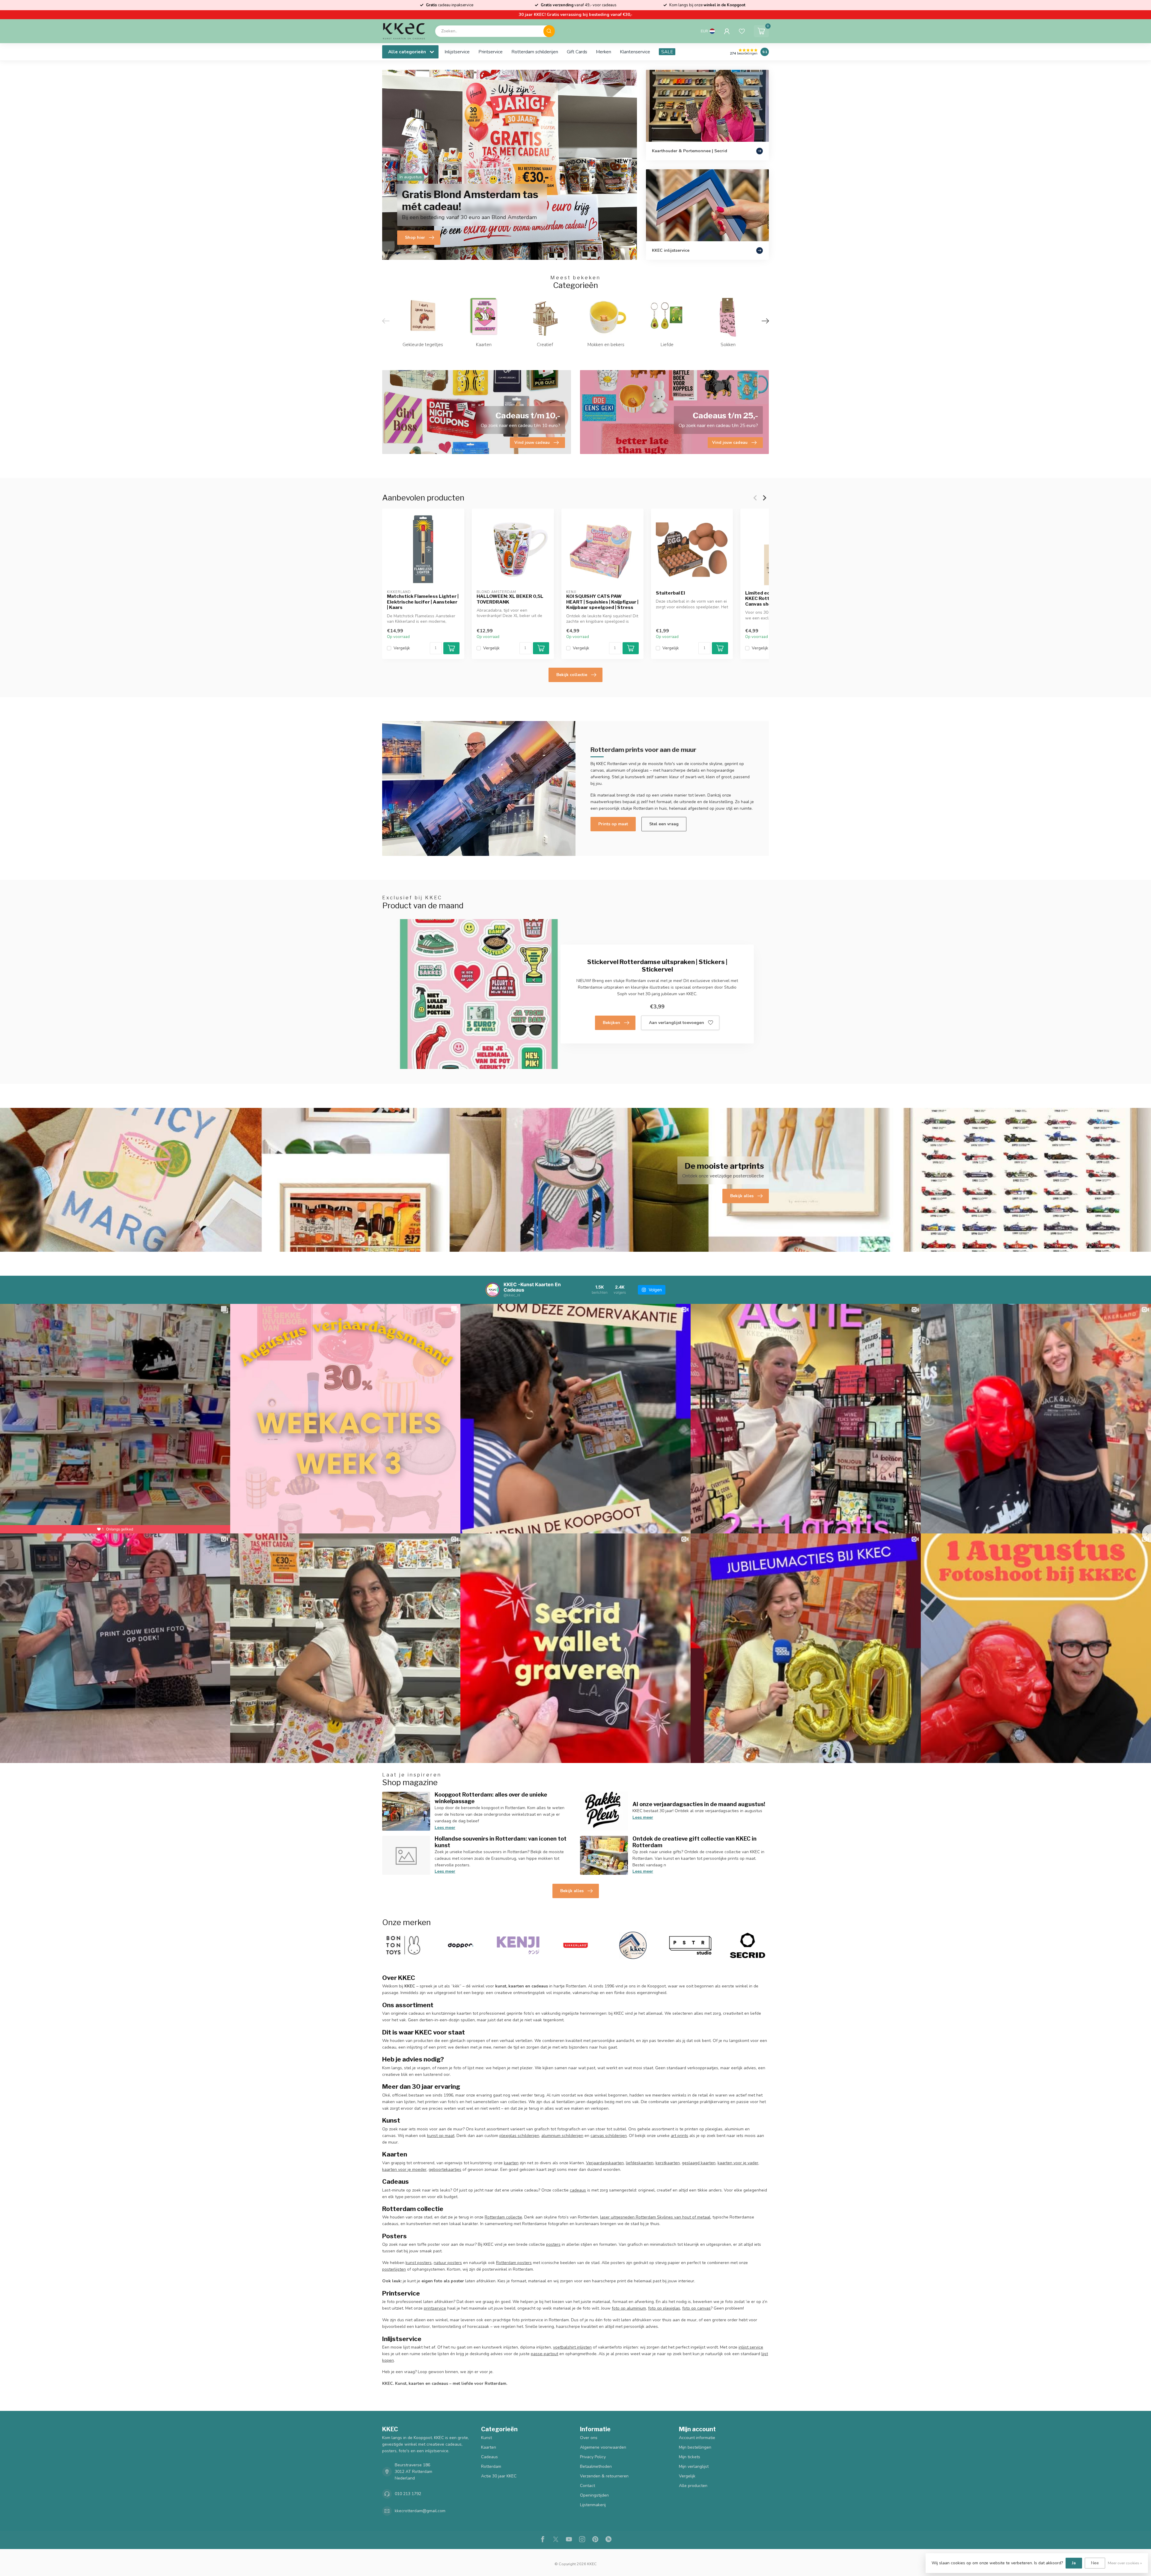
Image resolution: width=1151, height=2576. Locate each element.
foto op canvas (696, 2308)
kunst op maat (441, 2136)
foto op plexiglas (664, 2308)
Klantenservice (635, 52)
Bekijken (611, 1023)
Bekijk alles (572, 1891)
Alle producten (693, 2486)
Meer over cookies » (1125, 2563)
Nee (1095, 2563)
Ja (1074, 2563)
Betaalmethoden (596, 2466)
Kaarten (489, 2447)
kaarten (511, 2163)
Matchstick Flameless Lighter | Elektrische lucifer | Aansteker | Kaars (423, 602)
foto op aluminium (629, 2308)
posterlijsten (394, 2269)
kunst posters (419, 2263)
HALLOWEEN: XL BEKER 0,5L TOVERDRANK (510, 599)
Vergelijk (402, 648)
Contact (587, 2486)
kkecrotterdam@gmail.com (420, 2511)
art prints (680, 2136)
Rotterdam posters (514, 2263)
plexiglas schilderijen (519, 2136)
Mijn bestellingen (695, 2447)
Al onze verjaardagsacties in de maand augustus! (699, 1804)
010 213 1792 (408, 2494)
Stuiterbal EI (670, 593)
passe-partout (544, 2354)
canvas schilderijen (609, 2136)
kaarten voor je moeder (404, 2169)
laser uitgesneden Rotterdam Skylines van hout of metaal (655, 2217)
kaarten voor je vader (738, 2163)
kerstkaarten (668, 2163)
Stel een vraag (664, 824)
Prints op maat (613, 824)
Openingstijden (594, 2495)
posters (553, 2244)
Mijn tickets (690, 2457)
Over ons (589, 2438)
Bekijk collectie (572, 675)
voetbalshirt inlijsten (572, 2347)
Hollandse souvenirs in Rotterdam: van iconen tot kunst (501, 1842)
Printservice (491, 52)
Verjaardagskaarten (605, 2163)
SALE (667, 52)
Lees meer (445, 1828)
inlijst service (751, 2347)
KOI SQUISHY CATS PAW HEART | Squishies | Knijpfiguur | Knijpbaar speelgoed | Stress (602, 602)
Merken (604, 52)
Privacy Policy (593, 2457)
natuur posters (448, 2263)
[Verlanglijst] (742, 31)
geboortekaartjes (445, 2169)
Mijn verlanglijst (694, 2466)
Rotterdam (491, 2466)
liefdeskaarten (640, 2163)
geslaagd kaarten (699, 2163)
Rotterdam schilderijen (535, 52)
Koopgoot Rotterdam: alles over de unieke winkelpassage (491, 1798)
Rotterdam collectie (503, 2217)
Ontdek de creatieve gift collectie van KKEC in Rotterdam (694, 1842)
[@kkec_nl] (493, 1290)
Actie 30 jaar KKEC (499, 2476)
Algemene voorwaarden (603, 2447)
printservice (435, 2308)
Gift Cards (577, 52)
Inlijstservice (457, 52)
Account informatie (697, 2438)
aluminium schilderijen (562, 2136)
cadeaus (578, 2190)
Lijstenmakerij (593, 2505)
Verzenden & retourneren (604, 2476)
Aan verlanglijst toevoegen (677, 1023)
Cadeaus (489, 2457)
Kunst (486, 2438)
